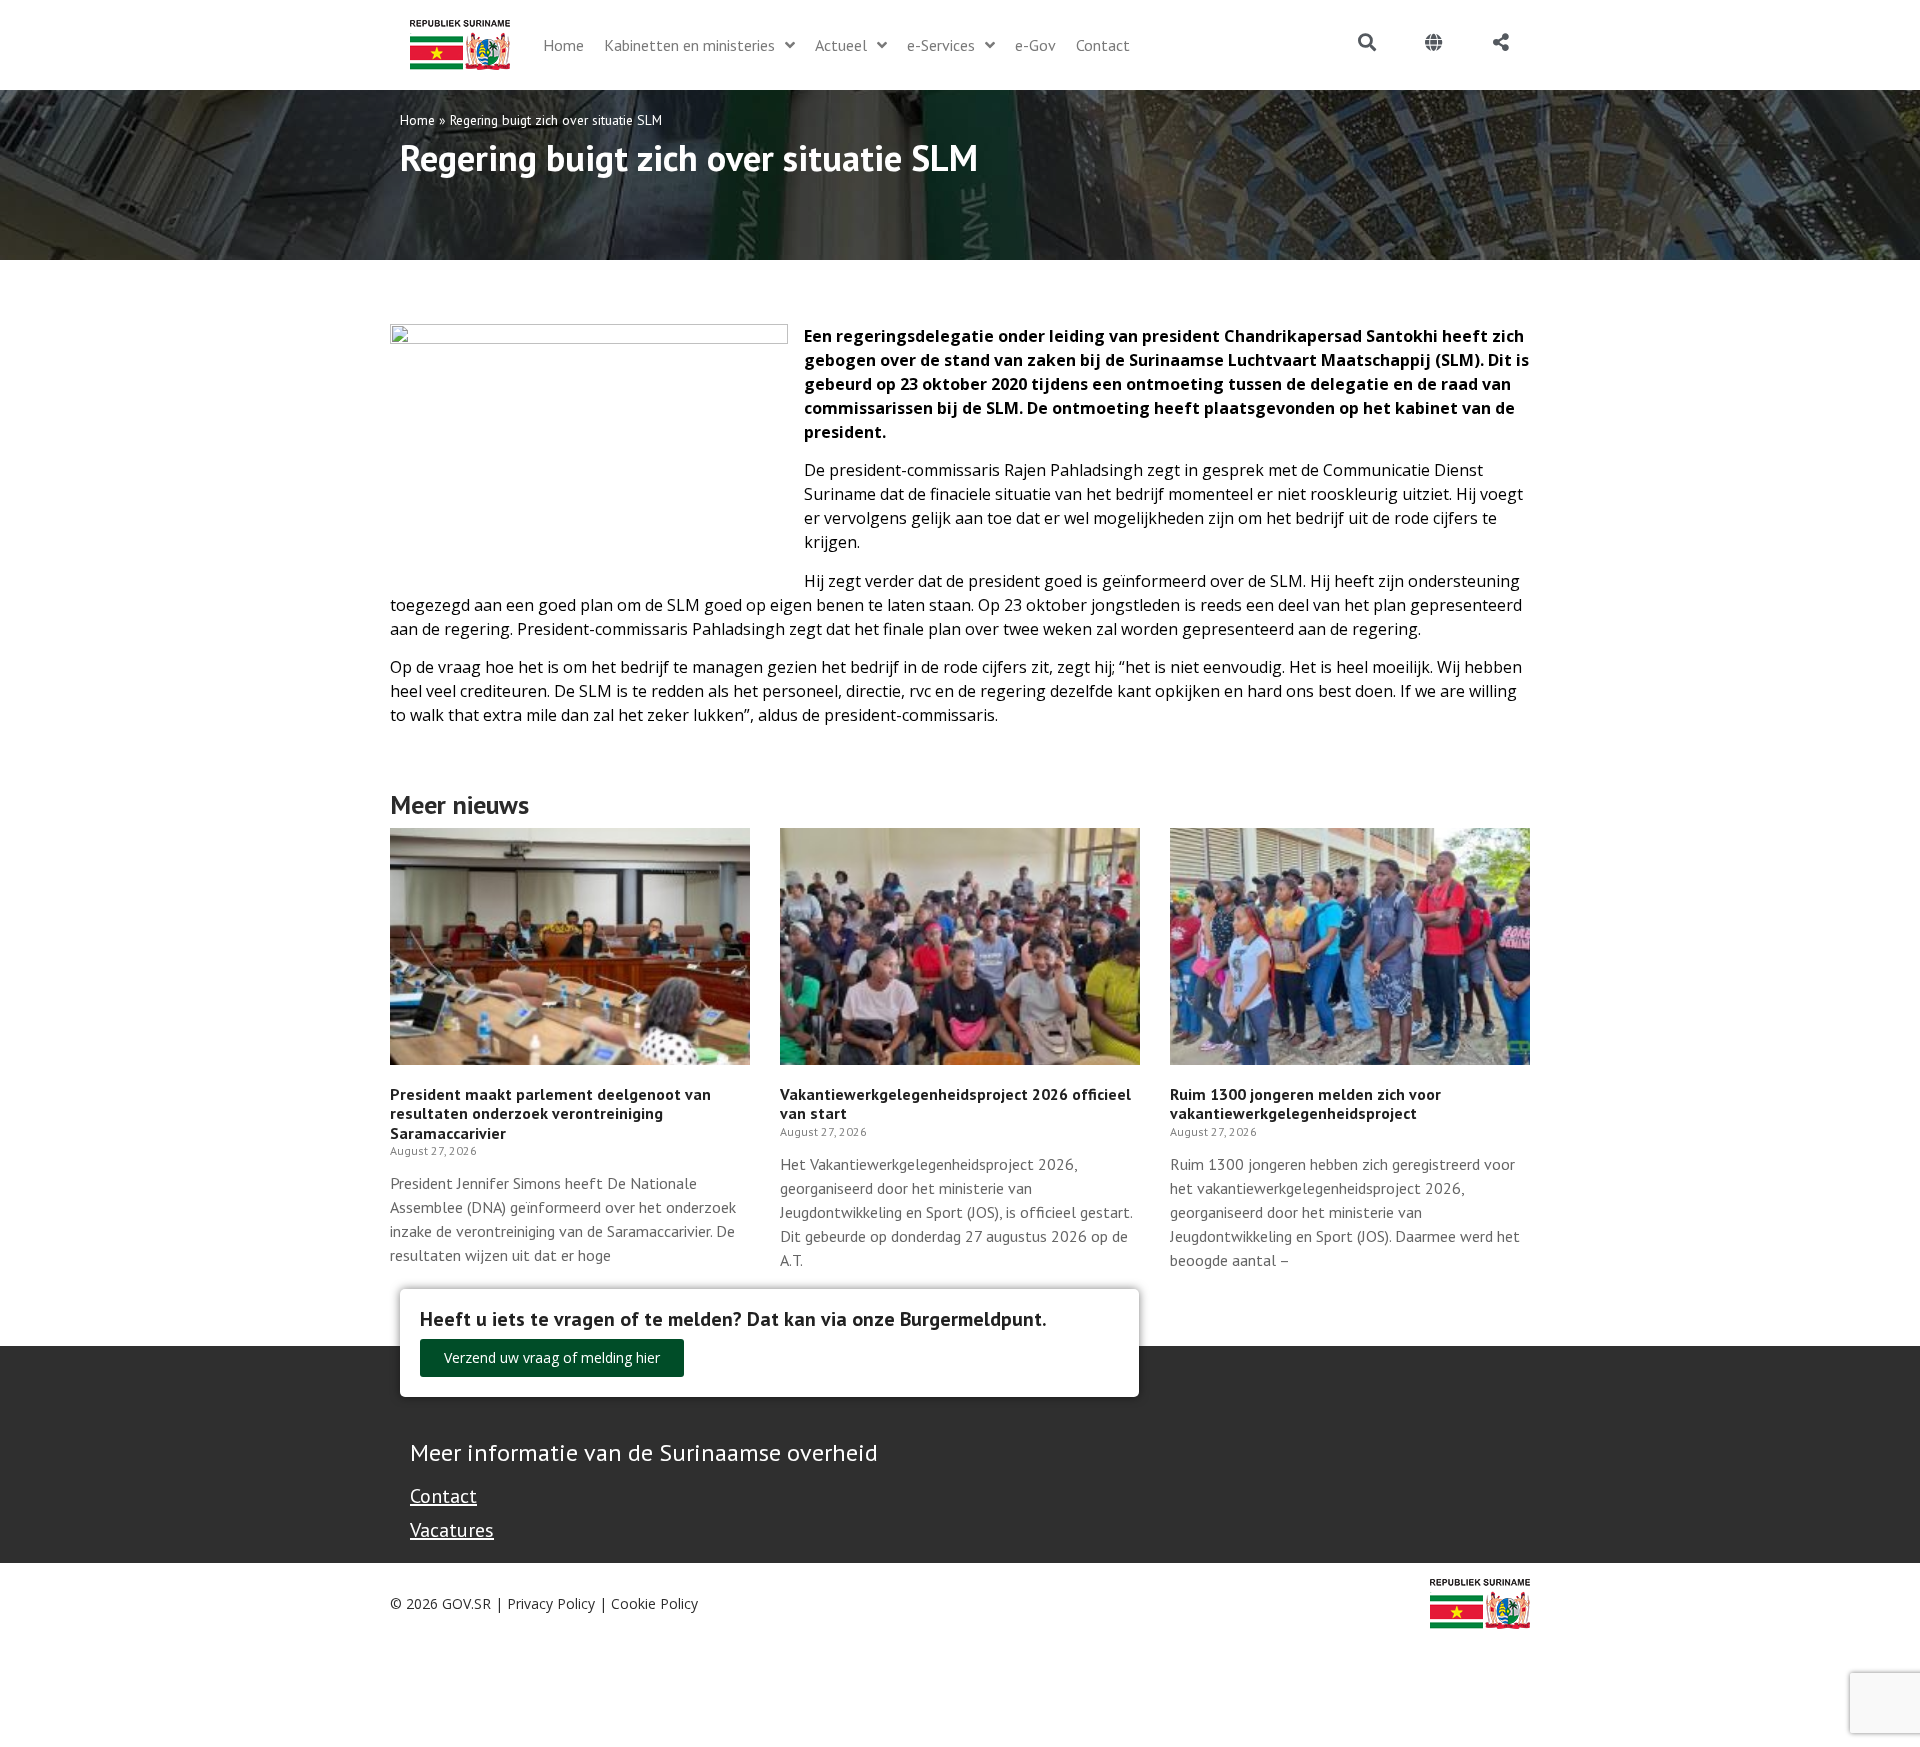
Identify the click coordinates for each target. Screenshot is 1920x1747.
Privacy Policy (551, 1603)
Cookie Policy (654, 1603)
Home (417, 120)
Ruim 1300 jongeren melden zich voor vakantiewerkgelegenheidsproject (1305, 1103)
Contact (443, 1496)
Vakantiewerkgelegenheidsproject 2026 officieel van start (955, 1103)
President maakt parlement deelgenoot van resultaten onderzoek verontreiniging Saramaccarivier (550, 1113)
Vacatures (452, 1530)
